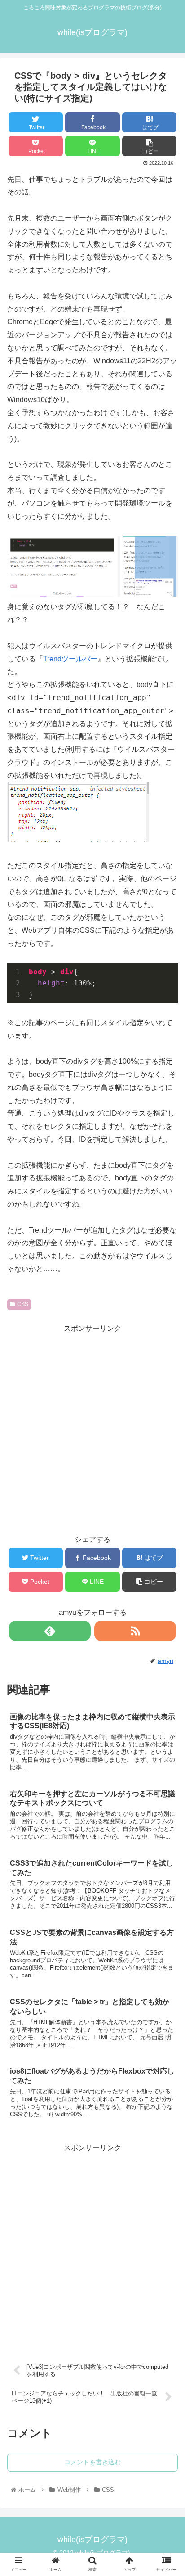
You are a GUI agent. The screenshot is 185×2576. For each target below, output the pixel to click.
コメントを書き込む (92, 2462)
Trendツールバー (70, 659)
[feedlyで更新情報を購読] (50, 1631)
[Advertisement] (92, 1428)
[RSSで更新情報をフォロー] (135, 1631)
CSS (23, 1304)
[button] (166, 1458)
